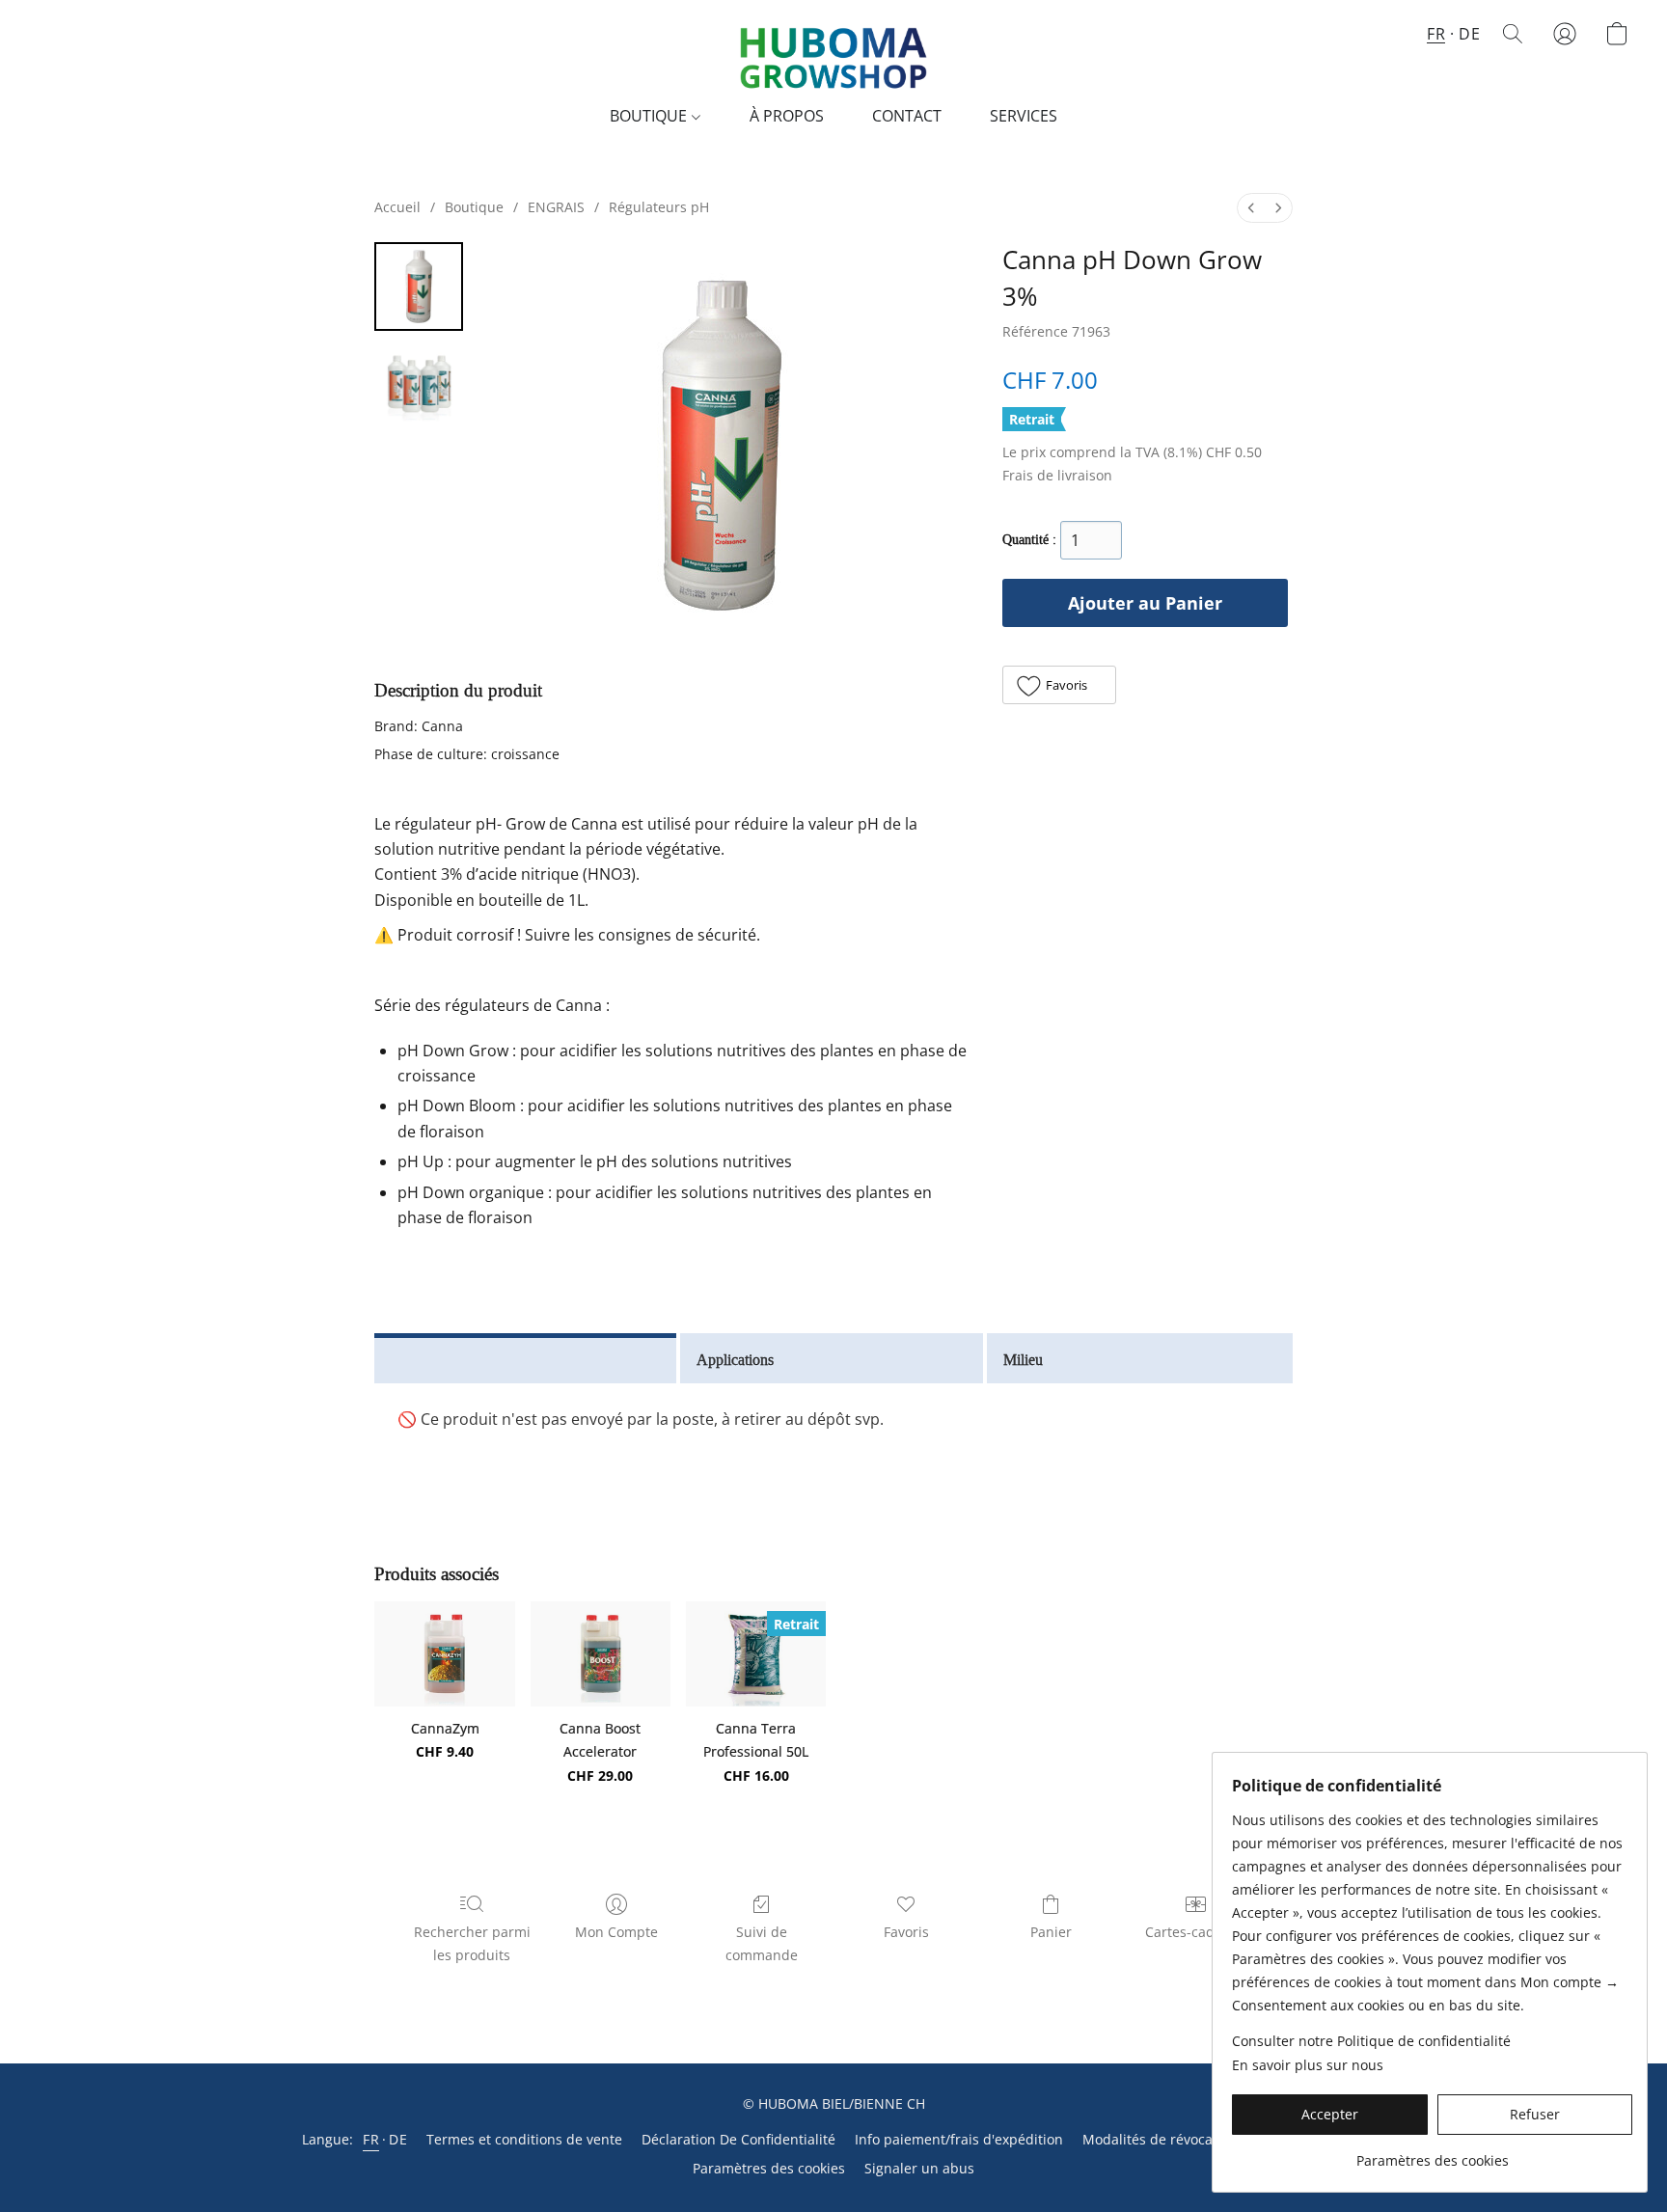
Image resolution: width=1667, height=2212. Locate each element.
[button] (833, 53)
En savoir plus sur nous (1308, 2065)
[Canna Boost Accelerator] (601, 1654)
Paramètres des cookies (769, 2168)
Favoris (906, 1932)
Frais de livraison (1057, 475)
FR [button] (1436, 34)
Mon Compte (616, 1932)
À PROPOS (787, 116)
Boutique (474, 207)
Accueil (397, 207)
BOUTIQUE (650, 116)
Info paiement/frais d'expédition (959, 2139)
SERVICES (1024, 116)
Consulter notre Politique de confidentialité (1371, 2041)
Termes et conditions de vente (524, 2139)
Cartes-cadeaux (1195, 1932)
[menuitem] (1251, 208)
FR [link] (371, 2139)
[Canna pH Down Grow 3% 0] (419, 287)
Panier (1051, 1932)
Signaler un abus (919, 2168)
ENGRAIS (556, 207)
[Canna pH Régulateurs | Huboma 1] (419, 383)
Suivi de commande (762, 1943)
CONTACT (907, 116)
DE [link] (398, 2139)
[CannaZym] (444, 1654)
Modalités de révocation (1160, 2139)
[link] (1432, 2154)
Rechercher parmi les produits (472, 1943)
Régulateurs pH (659, 207)
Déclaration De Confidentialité (738, 2139)
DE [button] (1469, 34)
